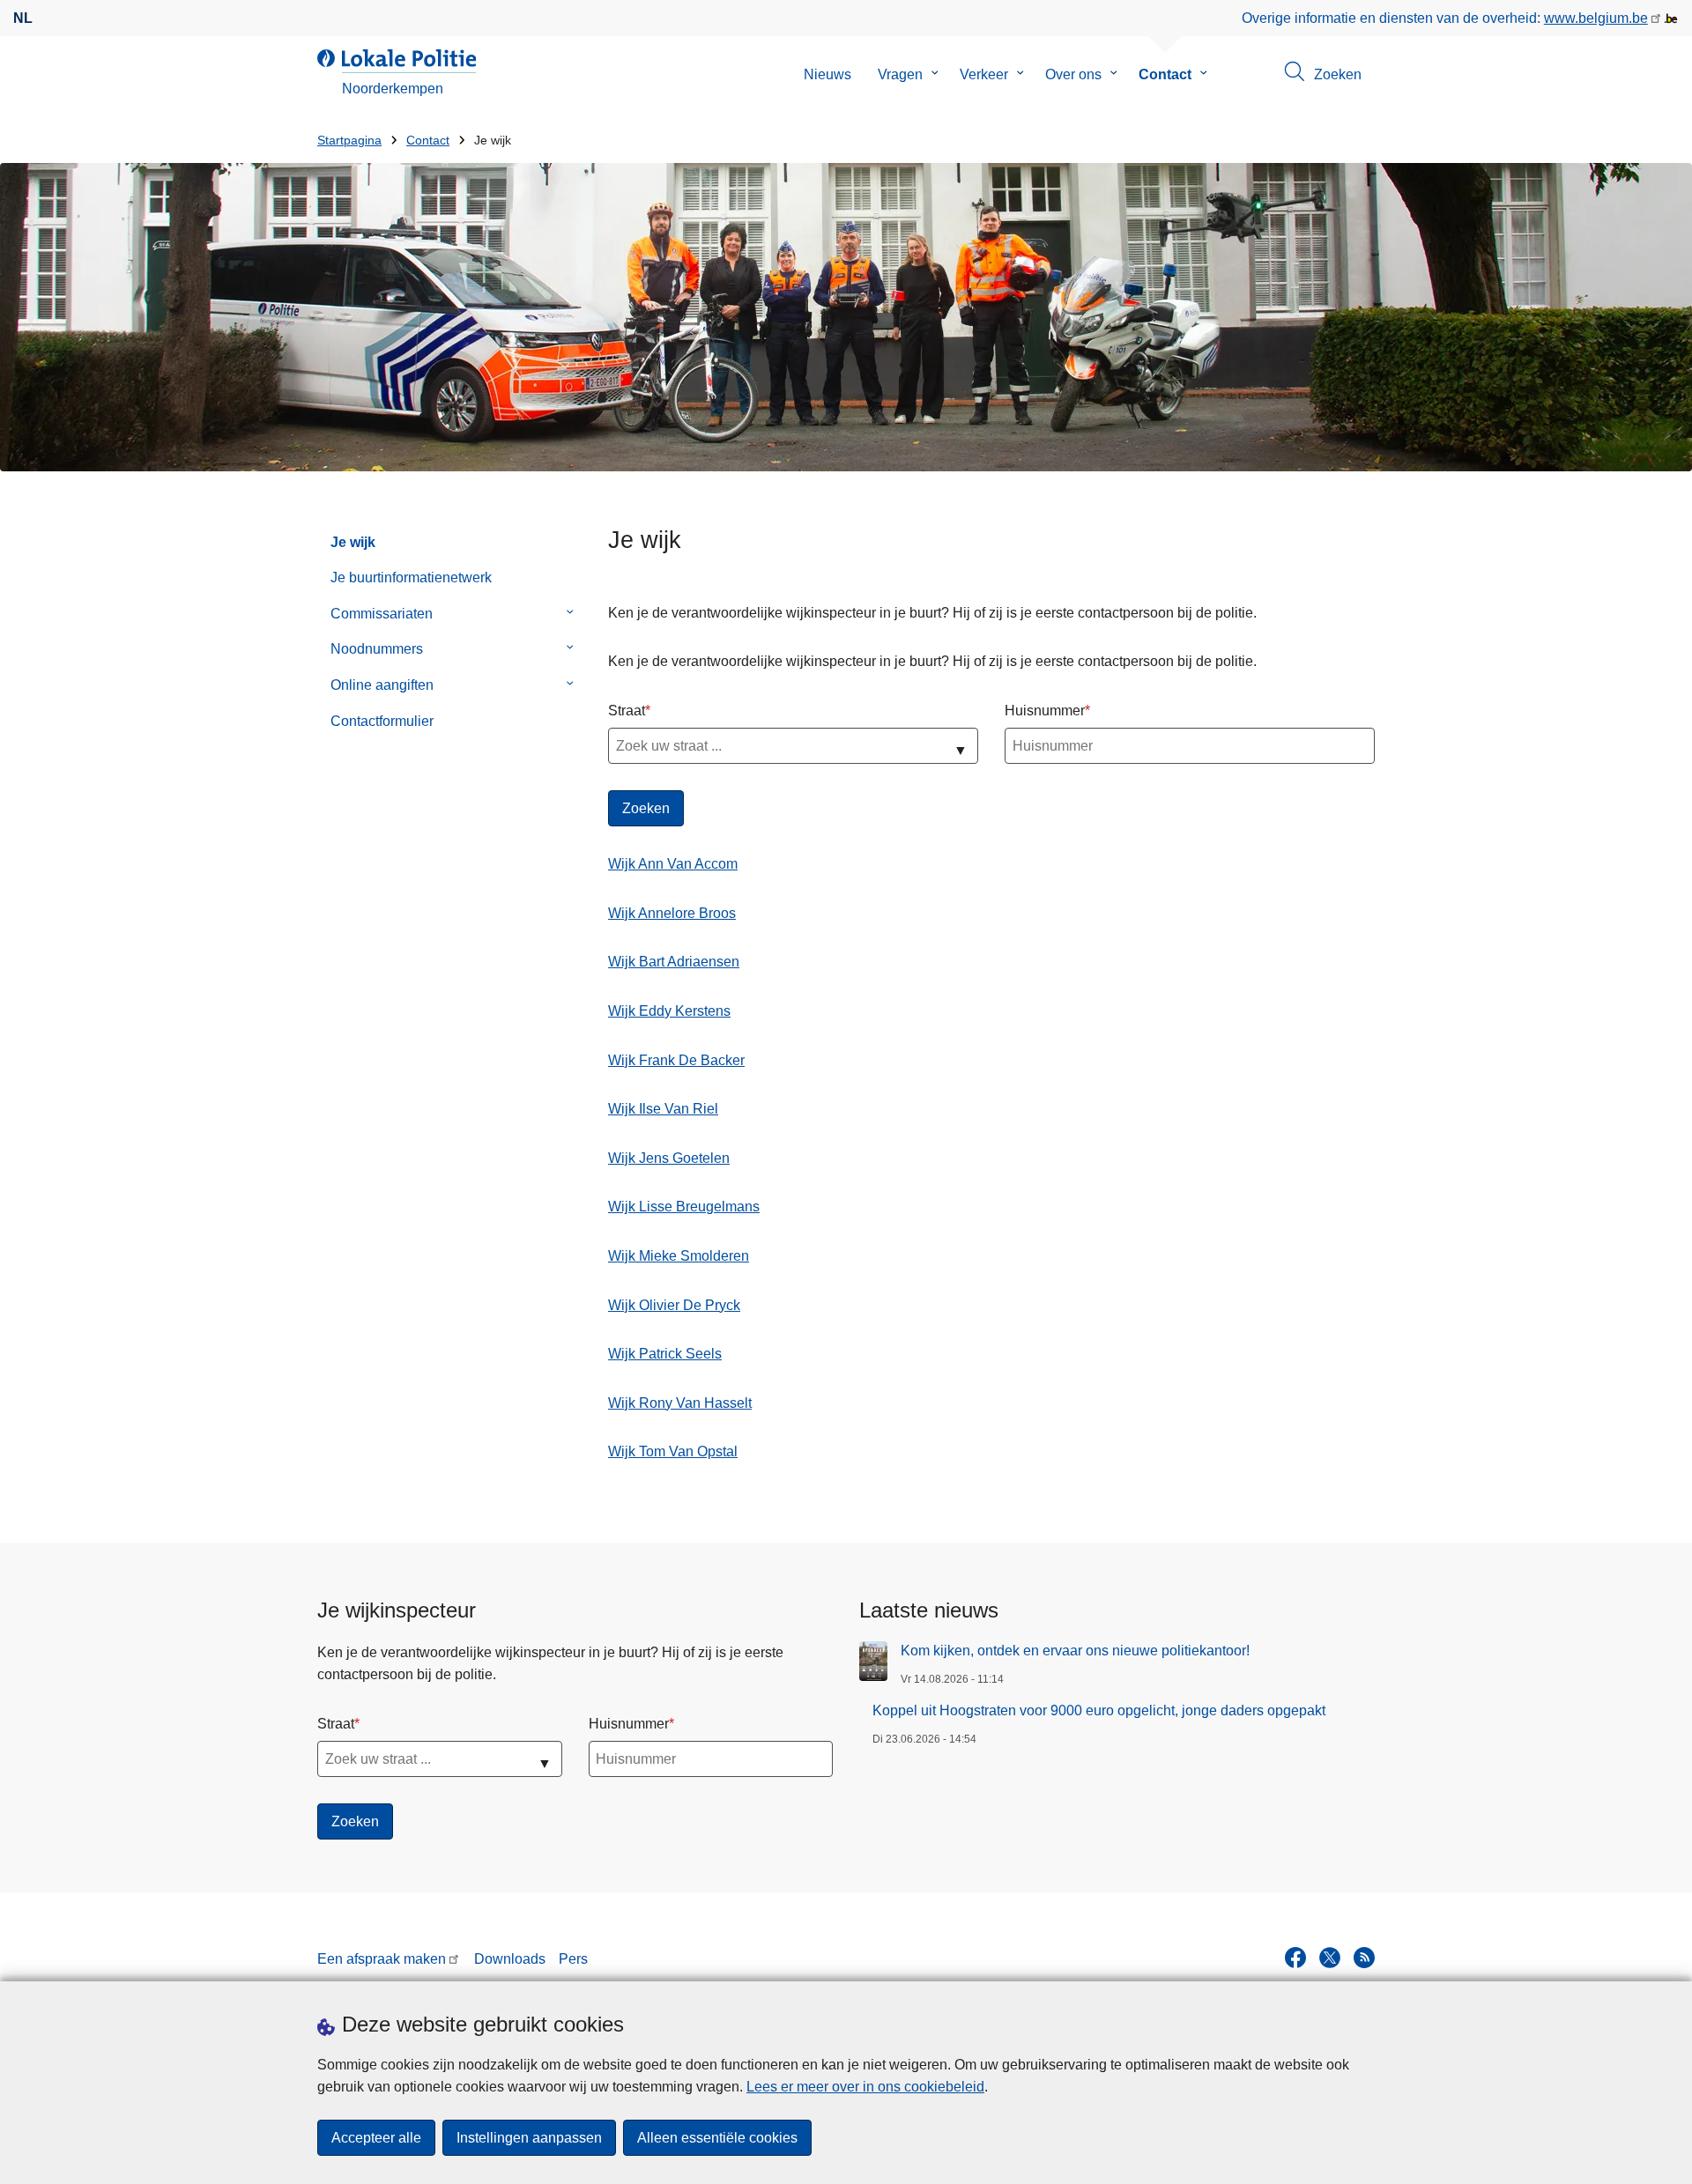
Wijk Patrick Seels (665, 1354)
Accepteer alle (376, 2138)
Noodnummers (377, 649)
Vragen (900, 74)
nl (23, 18)
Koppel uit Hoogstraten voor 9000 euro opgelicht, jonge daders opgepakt (1099, 1710)
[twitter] (1330, 1958)
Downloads (510, 1959)
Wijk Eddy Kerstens (669, 1011)
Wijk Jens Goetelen (669, 1158)
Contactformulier (382, 721)
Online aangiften (382, 685)
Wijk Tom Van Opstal (673, 1451)
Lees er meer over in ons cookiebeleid (865, 2087)
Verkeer (984, 74)
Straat (627, 711)
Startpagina (349, 141)
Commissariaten (382, 614)
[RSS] (1364, 1958)
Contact (1165, 74)
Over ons (1073, 74)
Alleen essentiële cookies (717, 2138)
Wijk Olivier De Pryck (674, 1305)
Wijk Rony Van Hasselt (680, 1403)
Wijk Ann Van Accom (673, 864)
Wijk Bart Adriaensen (674, 962)
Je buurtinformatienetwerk (411, 577)
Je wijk (353, 542)
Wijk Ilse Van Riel (663, 1109)
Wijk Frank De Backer (676, 1060)
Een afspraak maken (382, 1959)
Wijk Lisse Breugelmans (684, 1207)
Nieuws (827, 74)
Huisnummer (1045, 711)
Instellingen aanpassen (529, 2138)
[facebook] (1295, 1958)
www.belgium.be (1596, 18)
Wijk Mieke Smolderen (679, 1256)
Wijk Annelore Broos (672, 913)
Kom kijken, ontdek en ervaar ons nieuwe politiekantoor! (1075, 1651)
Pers (573, 1959)
